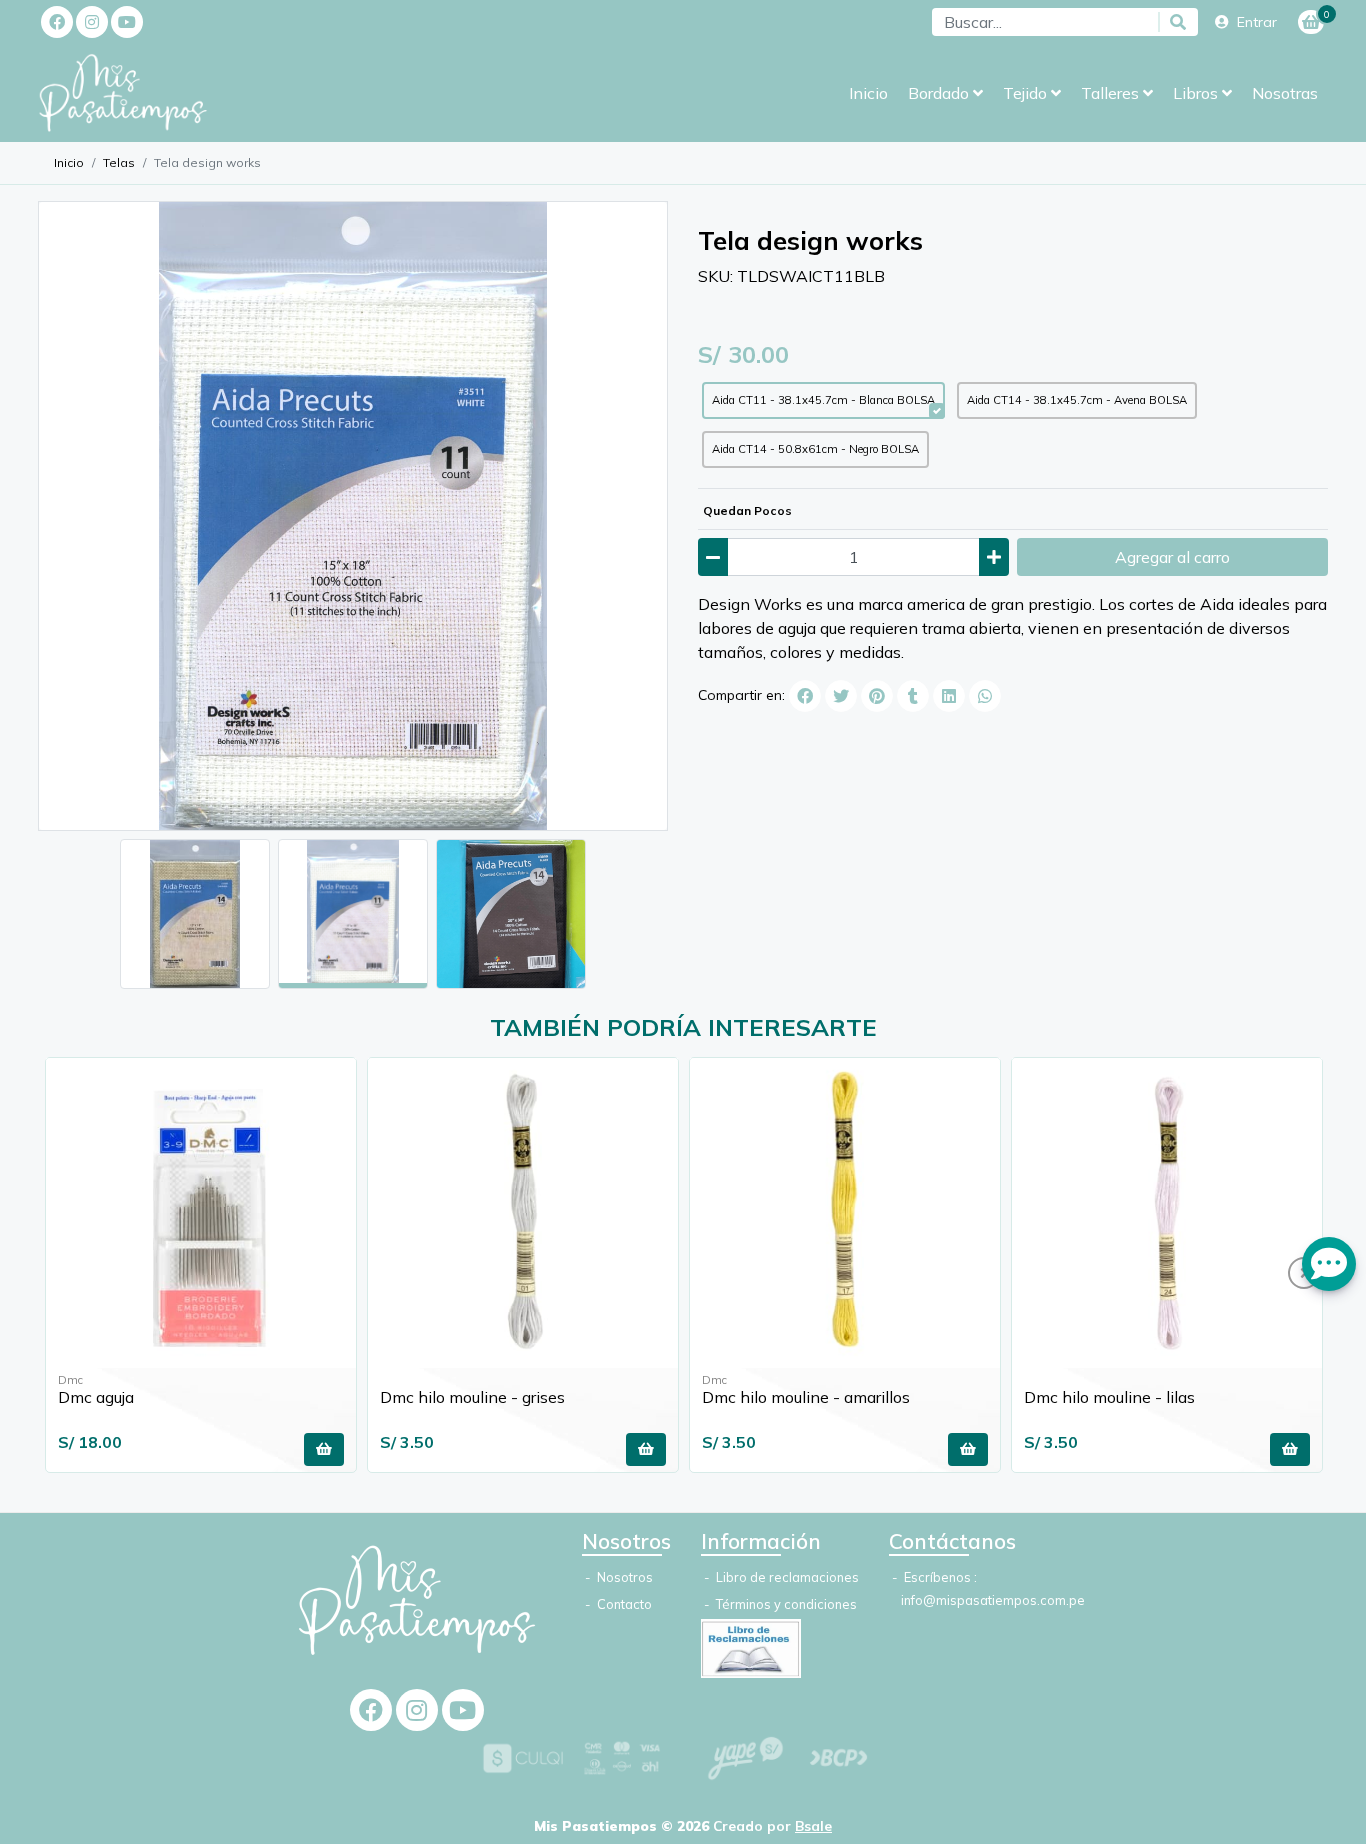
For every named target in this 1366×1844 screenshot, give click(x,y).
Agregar (1172, 557)
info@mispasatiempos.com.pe (993, 1600)
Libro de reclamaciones (786, 1577)
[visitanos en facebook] (57, 22)
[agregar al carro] (324, 1449)
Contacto (623, 1604)
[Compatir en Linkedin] (949, 696)
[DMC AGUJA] (201, 1213)
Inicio (868, 93)
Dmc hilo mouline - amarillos (806, 1397)
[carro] (1311, 22)
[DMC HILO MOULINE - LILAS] (1167, 1213)
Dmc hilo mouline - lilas (1109, 1397)
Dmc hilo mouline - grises (472, 1397)
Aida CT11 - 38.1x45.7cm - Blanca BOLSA (823, 400)
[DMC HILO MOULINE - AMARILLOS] (845, 1213)
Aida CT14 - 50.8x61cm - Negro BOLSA (815, 449)
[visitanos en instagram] (92, 22)
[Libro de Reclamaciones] (751, 1646)
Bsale (813, 1825)
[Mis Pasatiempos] (138, 93)
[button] (945, 93)
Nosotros (623, 1577)
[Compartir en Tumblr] (913, 696)
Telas (119, 162)
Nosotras (1285, 93)
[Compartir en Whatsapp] (985, 696)
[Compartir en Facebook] (805, 696)
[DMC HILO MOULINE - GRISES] (523, 1213)
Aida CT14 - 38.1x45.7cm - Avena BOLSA (1077, 400)
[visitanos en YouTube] (127, 22)
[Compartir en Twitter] (841, 696)
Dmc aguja (96, 1397)
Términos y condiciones (785, 1604)
